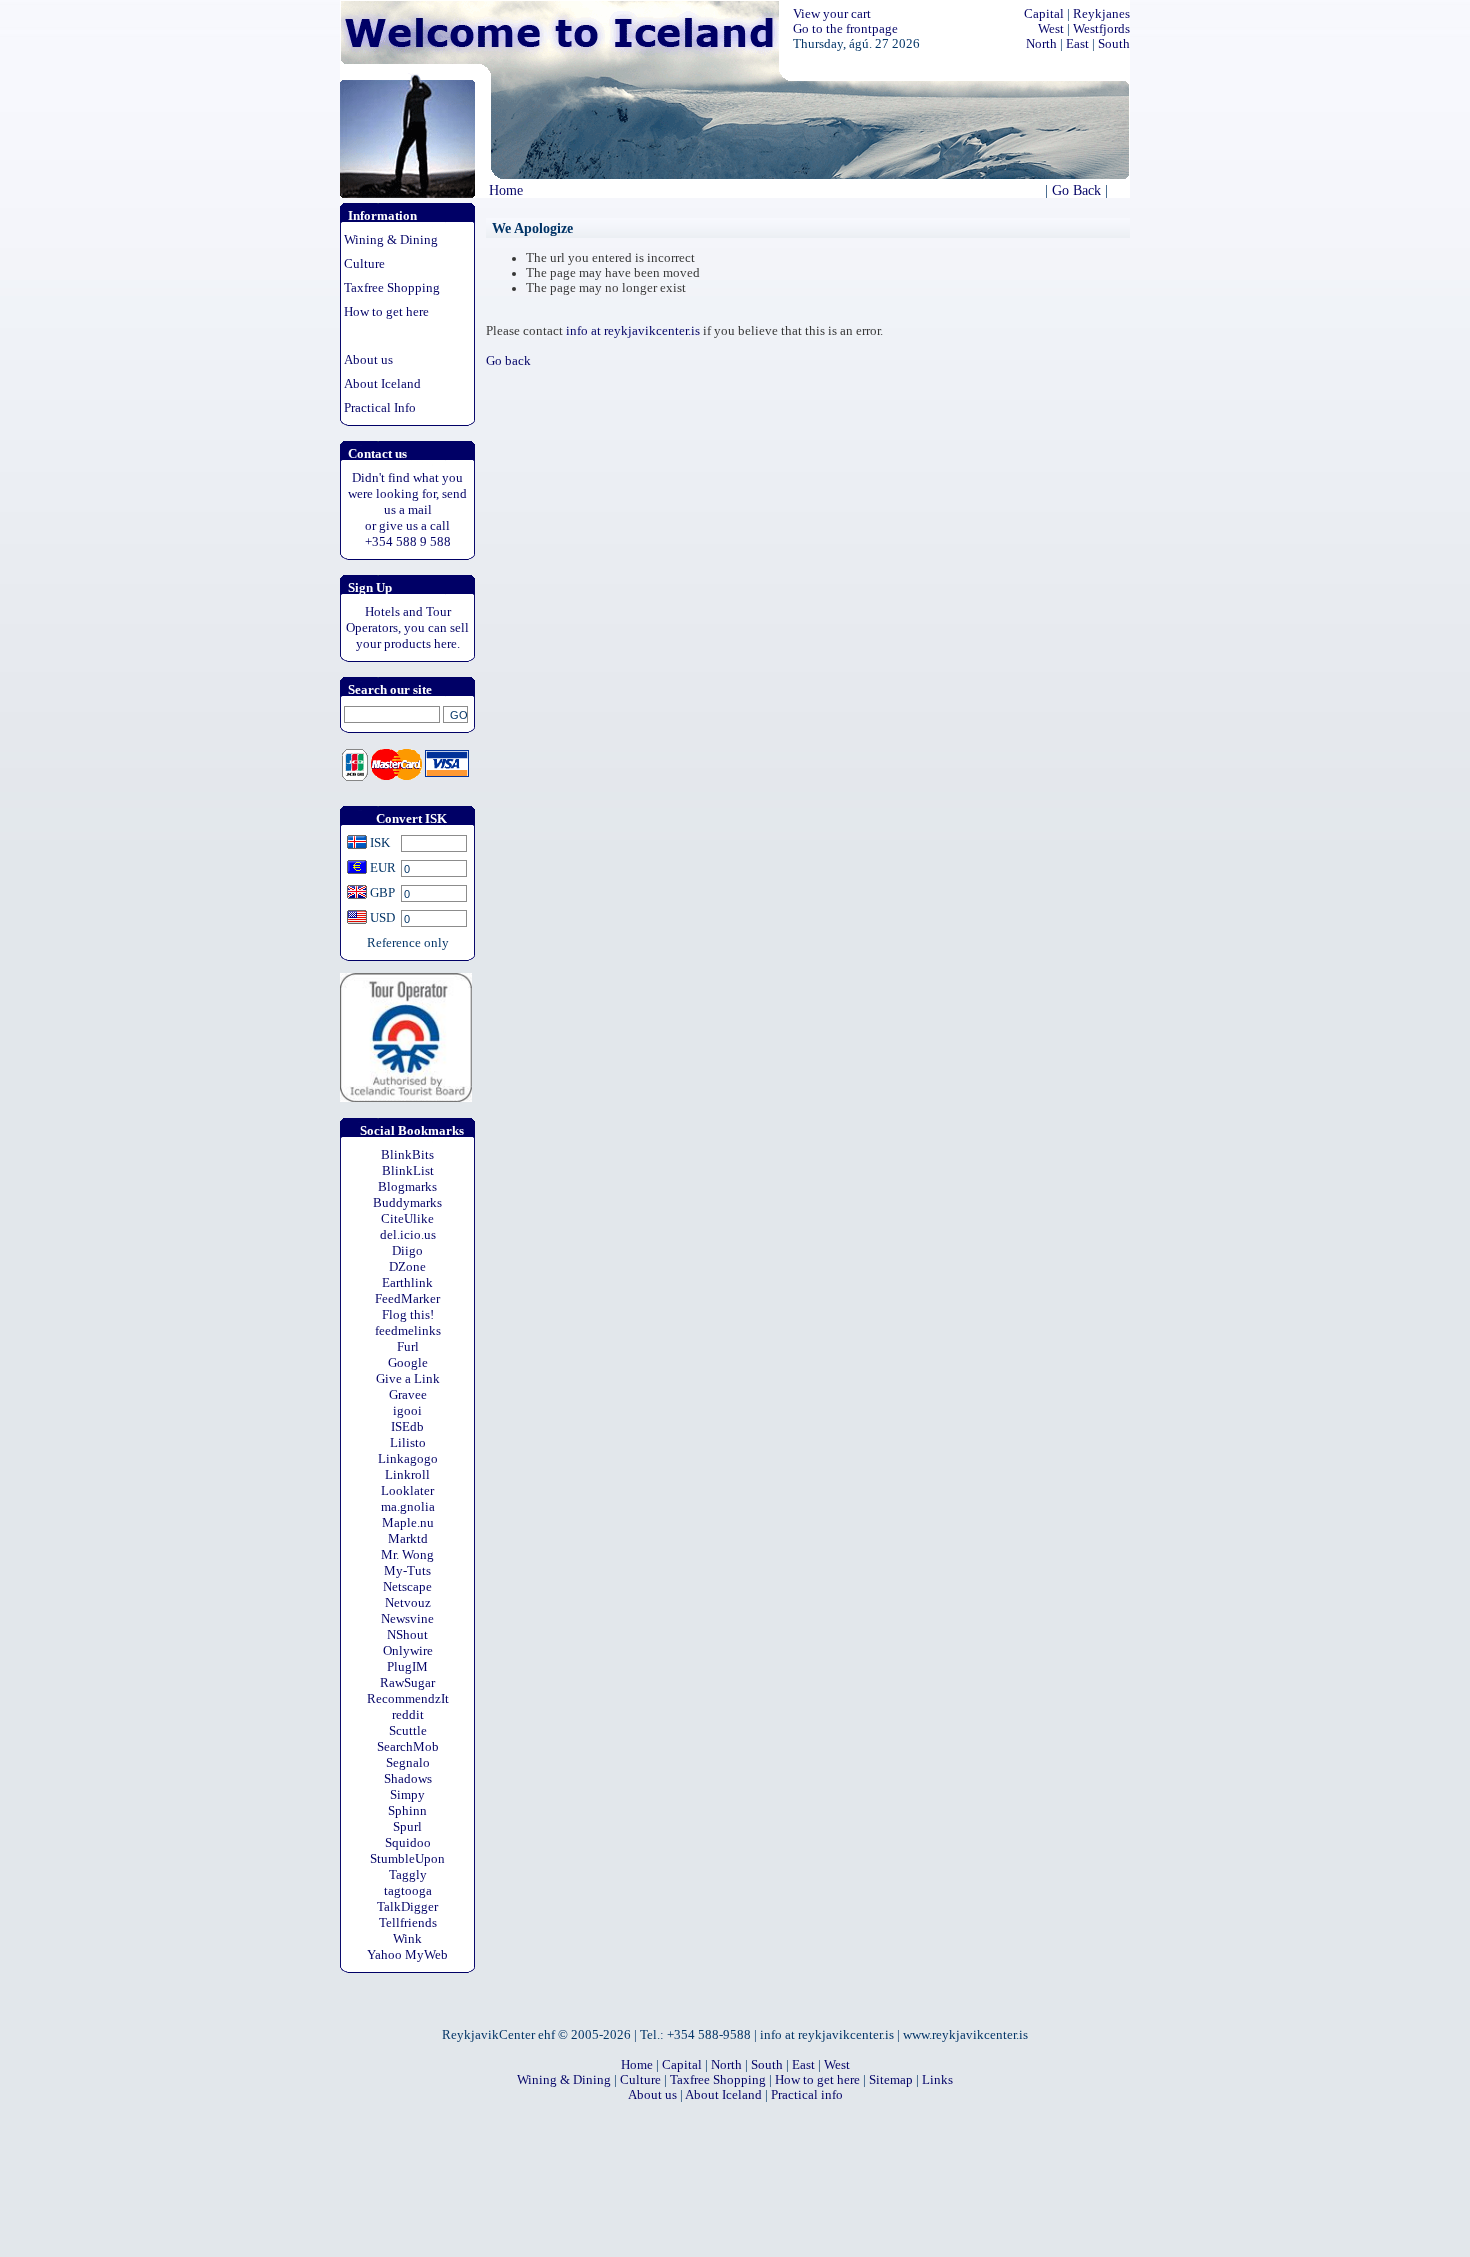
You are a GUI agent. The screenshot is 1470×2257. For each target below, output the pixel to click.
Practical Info (380, 407)
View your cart (832, 14)
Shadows (408, 1778)
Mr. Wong (407, 1554)
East (1077, 44)
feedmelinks (408, 1330)
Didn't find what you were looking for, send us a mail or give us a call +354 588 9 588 (407, 509)
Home (506, 190)
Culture (364, 263)
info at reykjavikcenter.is (633, 331)
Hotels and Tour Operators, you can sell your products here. (407, 627)
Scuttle (408, 1730)
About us (368, 359)
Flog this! (408, 1314)
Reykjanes (1101, 14)
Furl (408, 1346)
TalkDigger (407, 1906)
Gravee (408, 1394)
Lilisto (408, 1442)
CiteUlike (407, 1218)
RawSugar (407, 1682)
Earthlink (407, 1282)
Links (937, 2080)
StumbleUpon (407, 1858)
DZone (407, 1266)
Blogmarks (407, 1186)
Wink (407, 1938)
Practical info (807, 2095)
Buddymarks (407, 1202)
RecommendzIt (408, 1698)
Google (408, 1362)
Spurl (407, 1826)
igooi (407, 1410)
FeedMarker (407, 1298)
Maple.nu (408, 1522)
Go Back (1076, 190)
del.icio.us (408, 1234)
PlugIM (407, 1666)
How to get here (386, 311)
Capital (1044, 14)
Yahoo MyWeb (407, 1954)
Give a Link (408, 1378)
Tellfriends (408, 1922)
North (1041, 44)
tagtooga (408, 1890)
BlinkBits (407, 1154)
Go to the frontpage (845, 29)
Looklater (407, 1490)
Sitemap (891, 2080)
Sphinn (407, 1810)
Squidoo (408, 1842)
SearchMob (408, 1746)
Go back (508, 361)
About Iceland (382, 383)
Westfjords (1101, 29)
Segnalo (408, 1762)
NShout (407, 1634)
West (1051, 29)
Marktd (408, 1538)
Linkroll (407, 1474)
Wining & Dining (391, 239)
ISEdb (407, 1426)
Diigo (407, 1250)
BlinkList (408, 1170)
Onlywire (408, 1650)
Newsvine (407, 1618)
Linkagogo (408, 1458)
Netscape (407, 1586)
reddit (408, 1714)
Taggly (408, 1874)
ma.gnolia (408, 1506)
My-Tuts (407, 1570)
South (1114, 44)
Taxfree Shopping (392, 287)
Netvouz (408, 1602)
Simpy (407, 1794)
